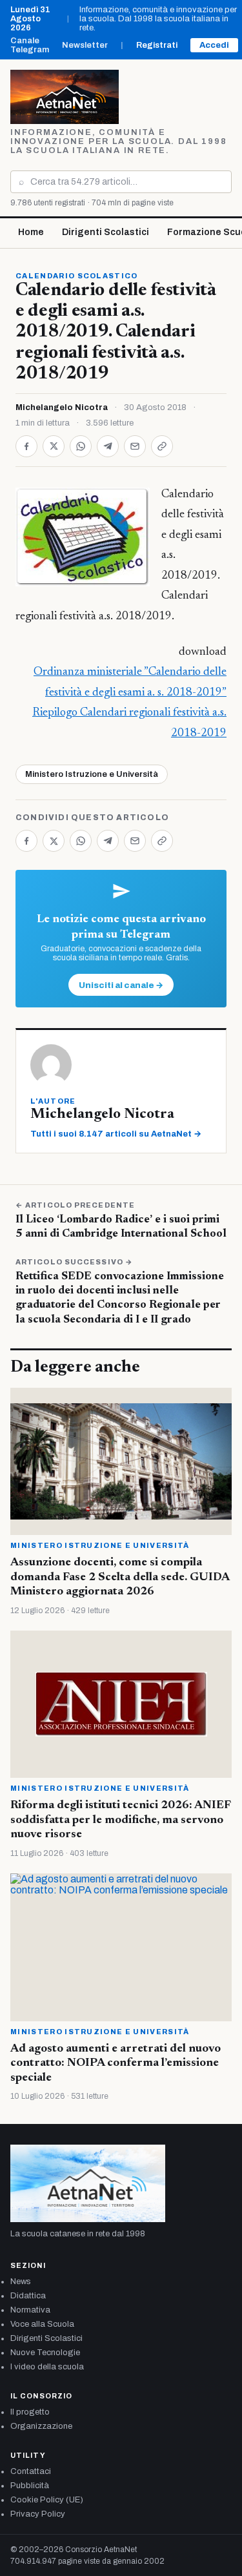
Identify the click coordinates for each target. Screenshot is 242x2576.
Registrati (157, 45)
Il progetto (30, 2412)
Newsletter (85, 45)
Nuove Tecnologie (45, 2353)
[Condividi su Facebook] (26, 446)
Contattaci (31, 2471)
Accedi (214, 45)
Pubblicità (30, 2486)
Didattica (28, 2296)
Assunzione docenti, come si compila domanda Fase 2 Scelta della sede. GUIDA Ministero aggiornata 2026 (120, 1577)
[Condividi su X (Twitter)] (54, 446)
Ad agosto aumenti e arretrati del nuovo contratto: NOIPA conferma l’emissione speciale (116, 2064)
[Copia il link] (162, 446)
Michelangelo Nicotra (62, 407)
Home (31, 232)
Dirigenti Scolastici (106, 232)
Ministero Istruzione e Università (92, 774)
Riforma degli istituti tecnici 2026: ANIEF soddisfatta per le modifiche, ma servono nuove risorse (120, 1820)
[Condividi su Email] (135, 446)
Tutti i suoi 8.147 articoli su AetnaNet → (116, 1134)
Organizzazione (41, 2426)
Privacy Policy (38, 2514)
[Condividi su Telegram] (108, 446)
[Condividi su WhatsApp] (81, 446)
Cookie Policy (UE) (47, 2500)
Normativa (30, 2310)
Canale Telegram (30, 45)
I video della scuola (47, 2367)
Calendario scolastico (77, 276)
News (21, 2282)
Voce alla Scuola (42, 2324)
